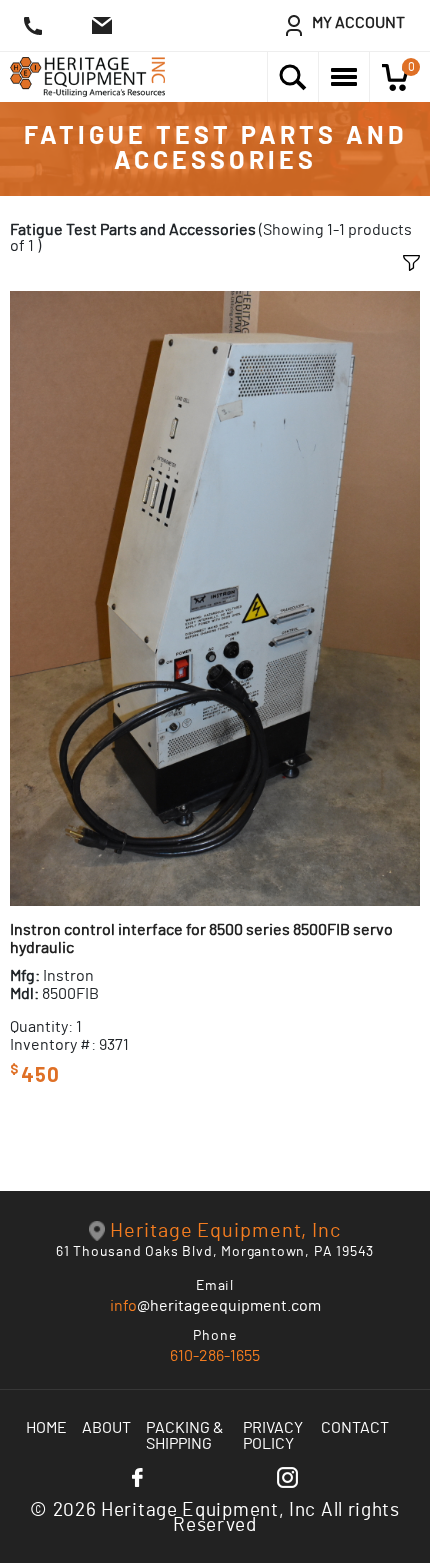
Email (215, 1286)
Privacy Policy (273, 1436)
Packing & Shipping (185, 1436)
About (106, 1428)
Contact (355, 1428)
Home (46, 1428)
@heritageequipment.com (215, 1306)
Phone (215, 1336)
